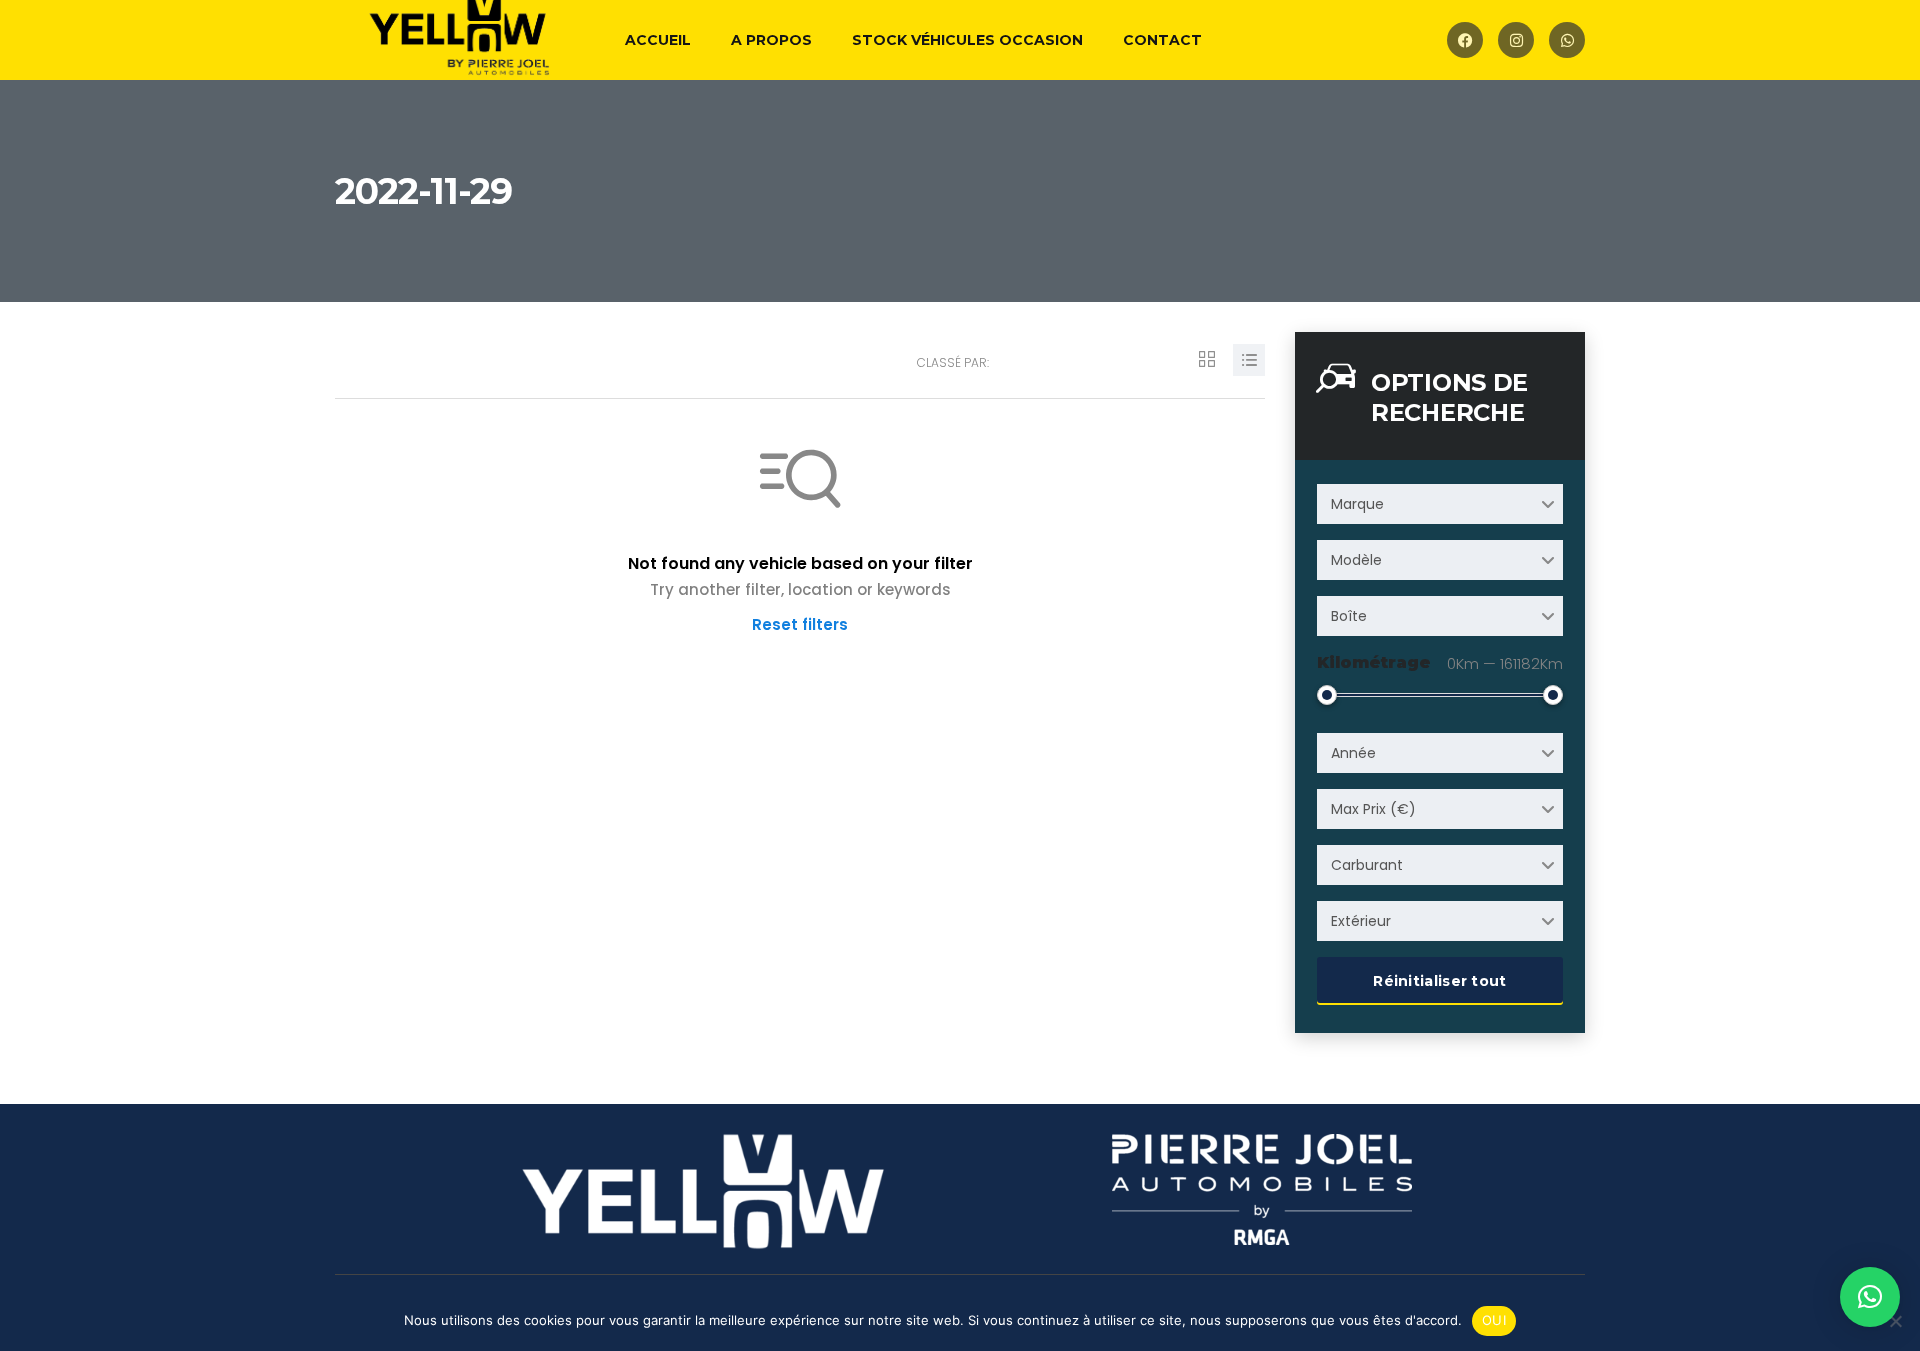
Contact (1162, 40)
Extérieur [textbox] (1361, 921)
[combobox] (1440, 504)
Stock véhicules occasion (967, 40)
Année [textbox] (1353, 753)
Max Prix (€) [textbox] (1373, 809)
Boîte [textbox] (1349, 616)
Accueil (658, 40)
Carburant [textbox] (1367, 865)
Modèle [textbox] (1356, 560)
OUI (1494, 1320)
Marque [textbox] (1357, 504)
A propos (771, 40)
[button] (1870, 1297)
